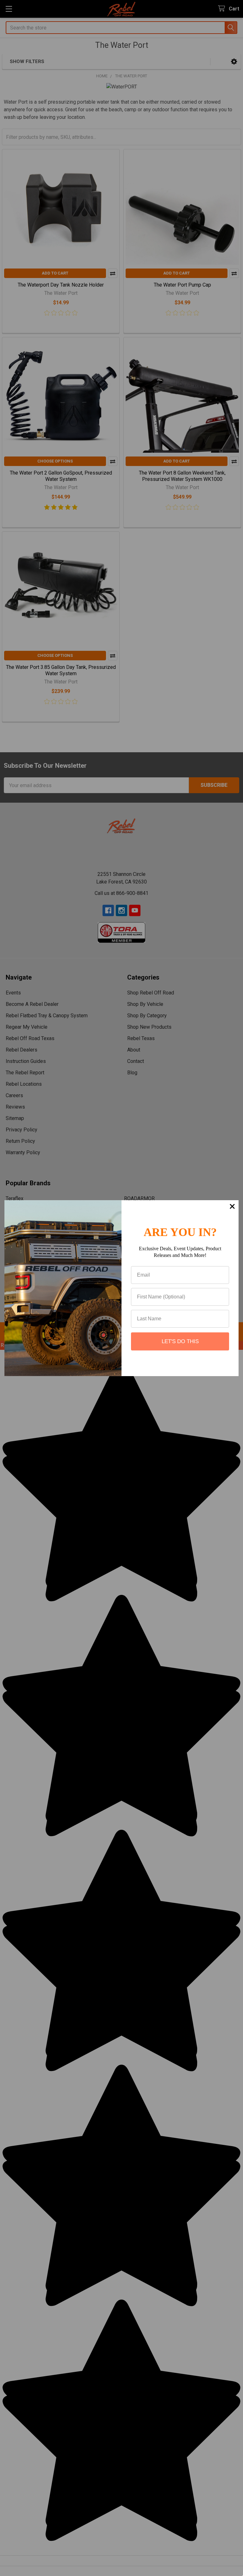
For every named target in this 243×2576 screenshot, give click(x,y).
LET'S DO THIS (180, 1341)
